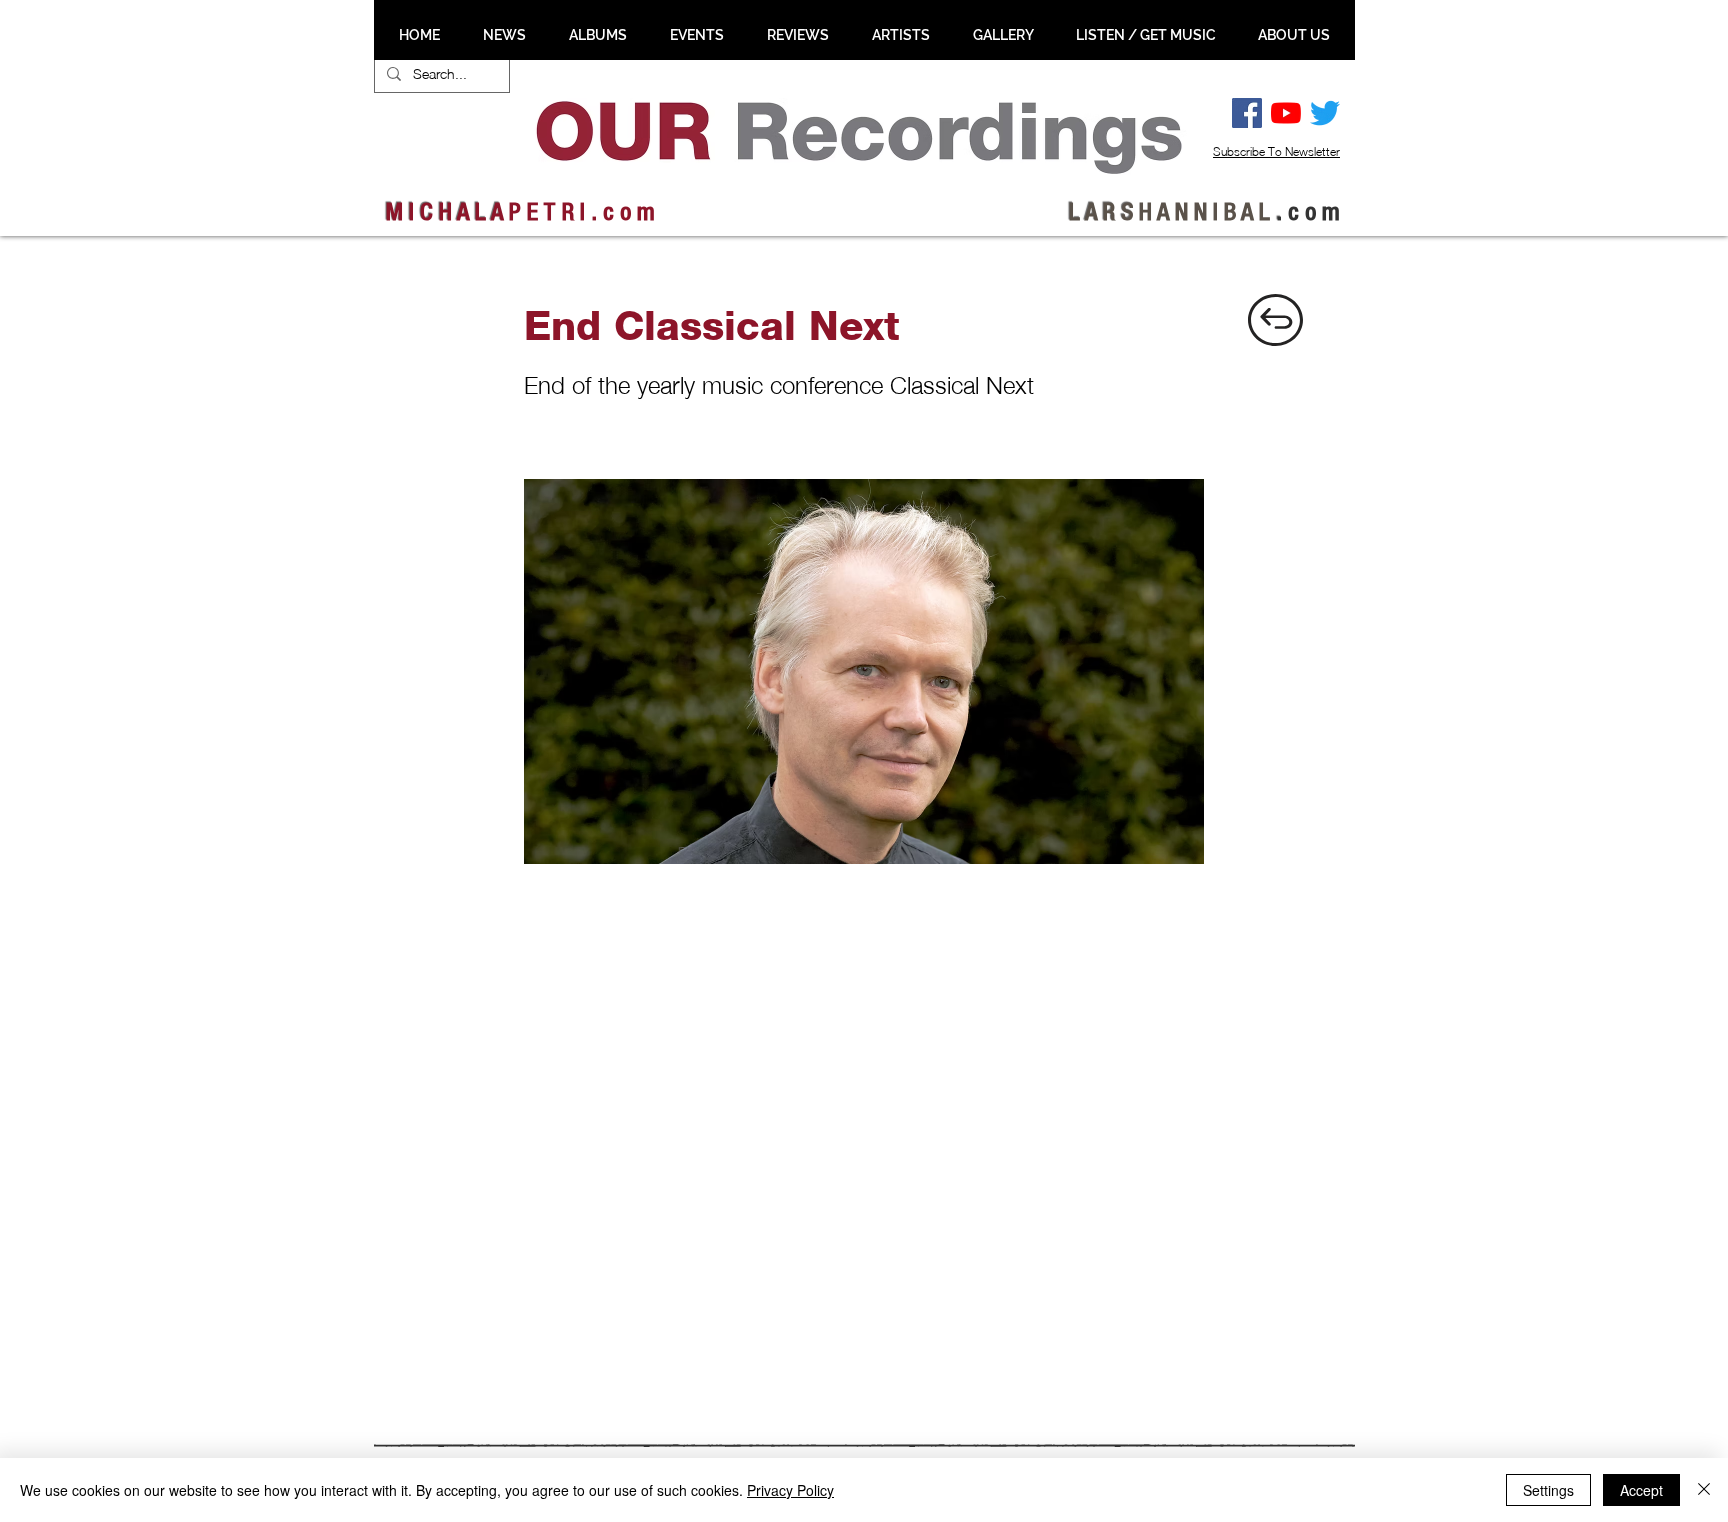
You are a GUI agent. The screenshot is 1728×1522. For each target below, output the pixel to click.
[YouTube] (1286, 113)
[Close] (1704, 1490)
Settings (1548, 1490)
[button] (504, 35)
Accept (1641, 1490)
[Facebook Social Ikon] (1247, 113)
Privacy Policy (790, 1490)
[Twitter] (1325, 113)
